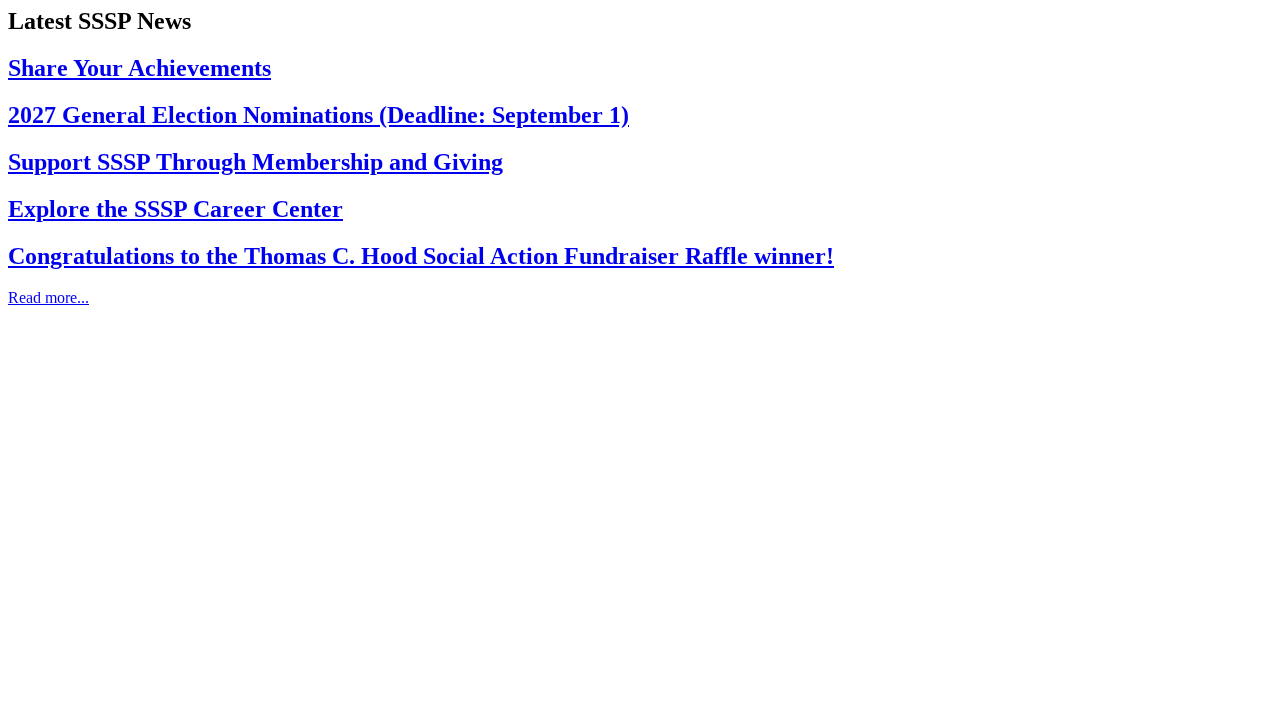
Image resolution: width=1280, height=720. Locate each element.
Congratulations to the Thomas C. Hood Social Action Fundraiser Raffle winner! (421, 256)
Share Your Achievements (139, 68)
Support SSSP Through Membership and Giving (255, 162)
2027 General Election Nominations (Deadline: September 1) (318, 115)
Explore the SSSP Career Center (175, 209)
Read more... (48, 297)
